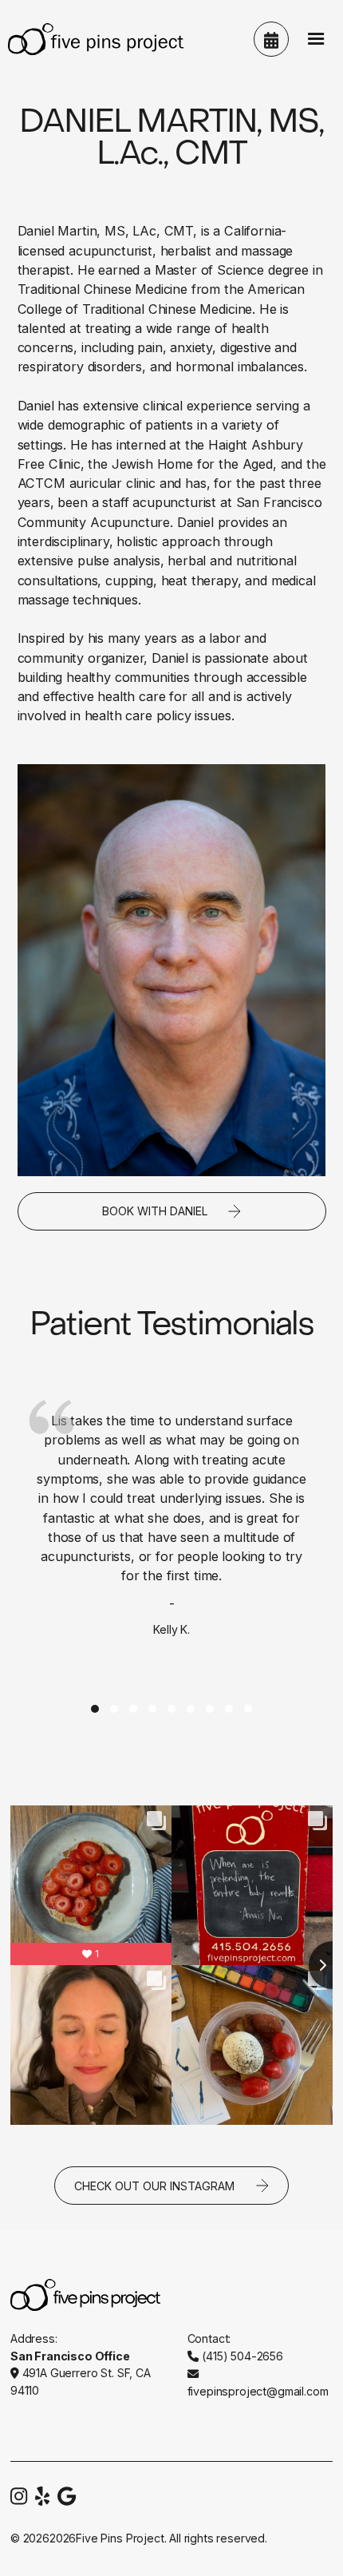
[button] (316, 39)
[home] (92, 39)
